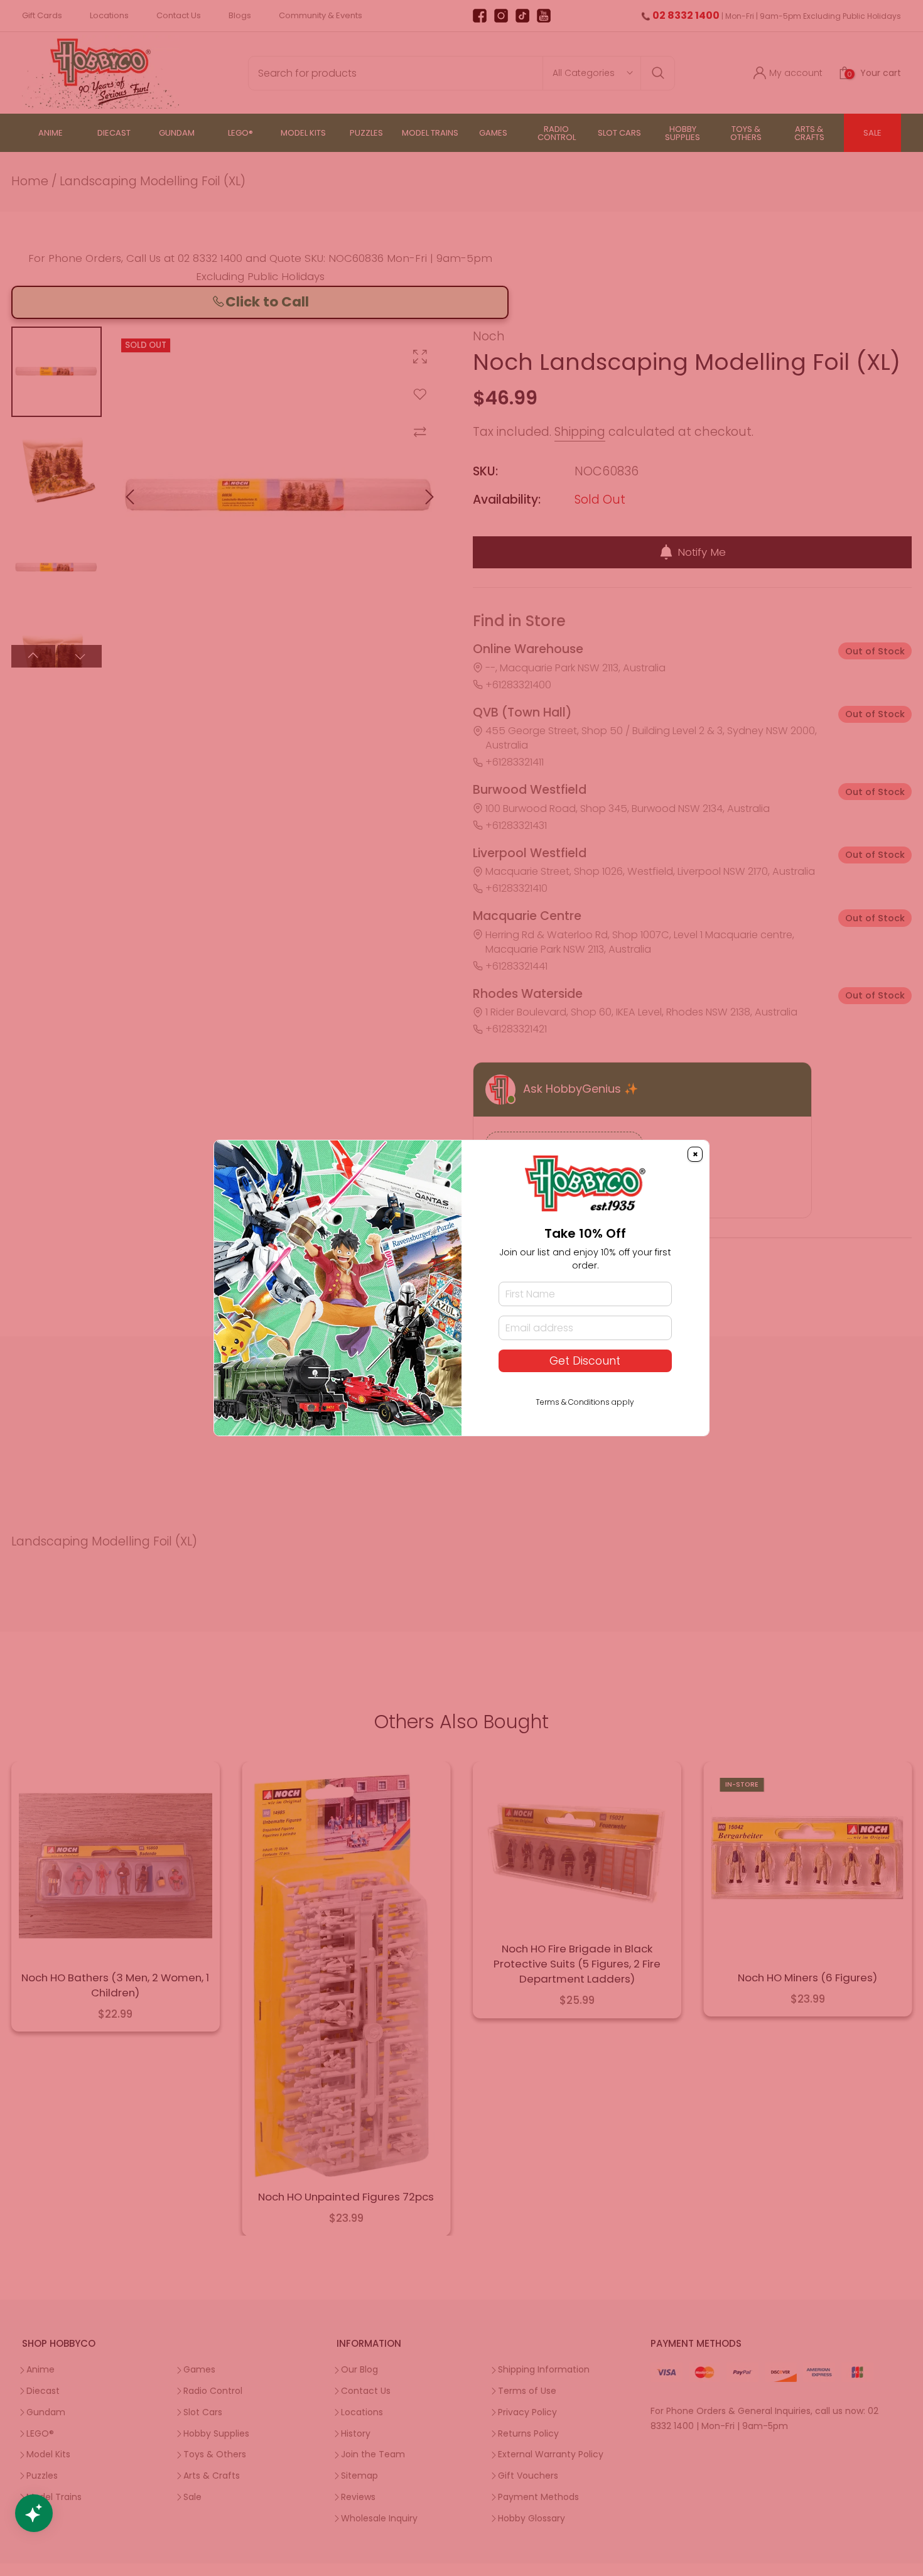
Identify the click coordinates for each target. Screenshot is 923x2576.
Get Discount (585, 1361)
